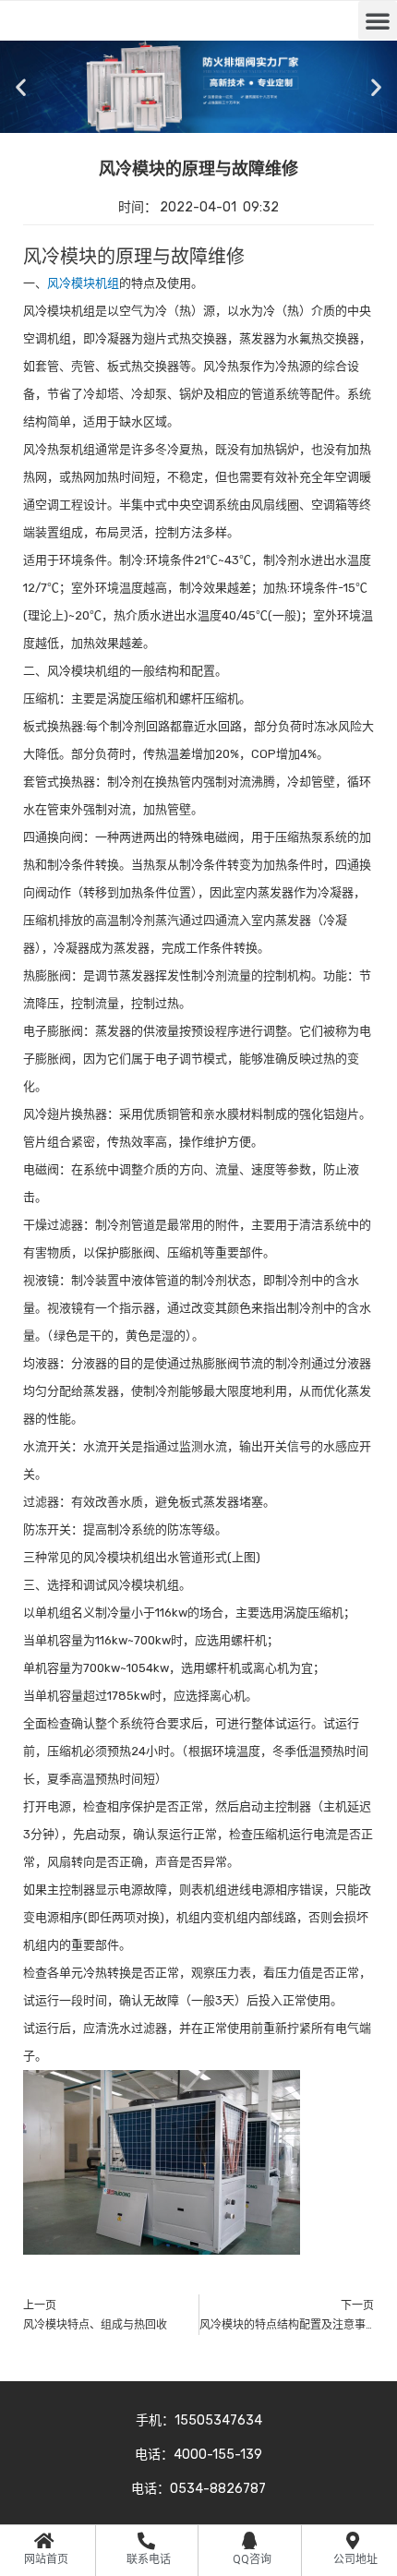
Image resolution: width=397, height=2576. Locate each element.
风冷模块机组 (83, 283)
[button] (378, 20)
